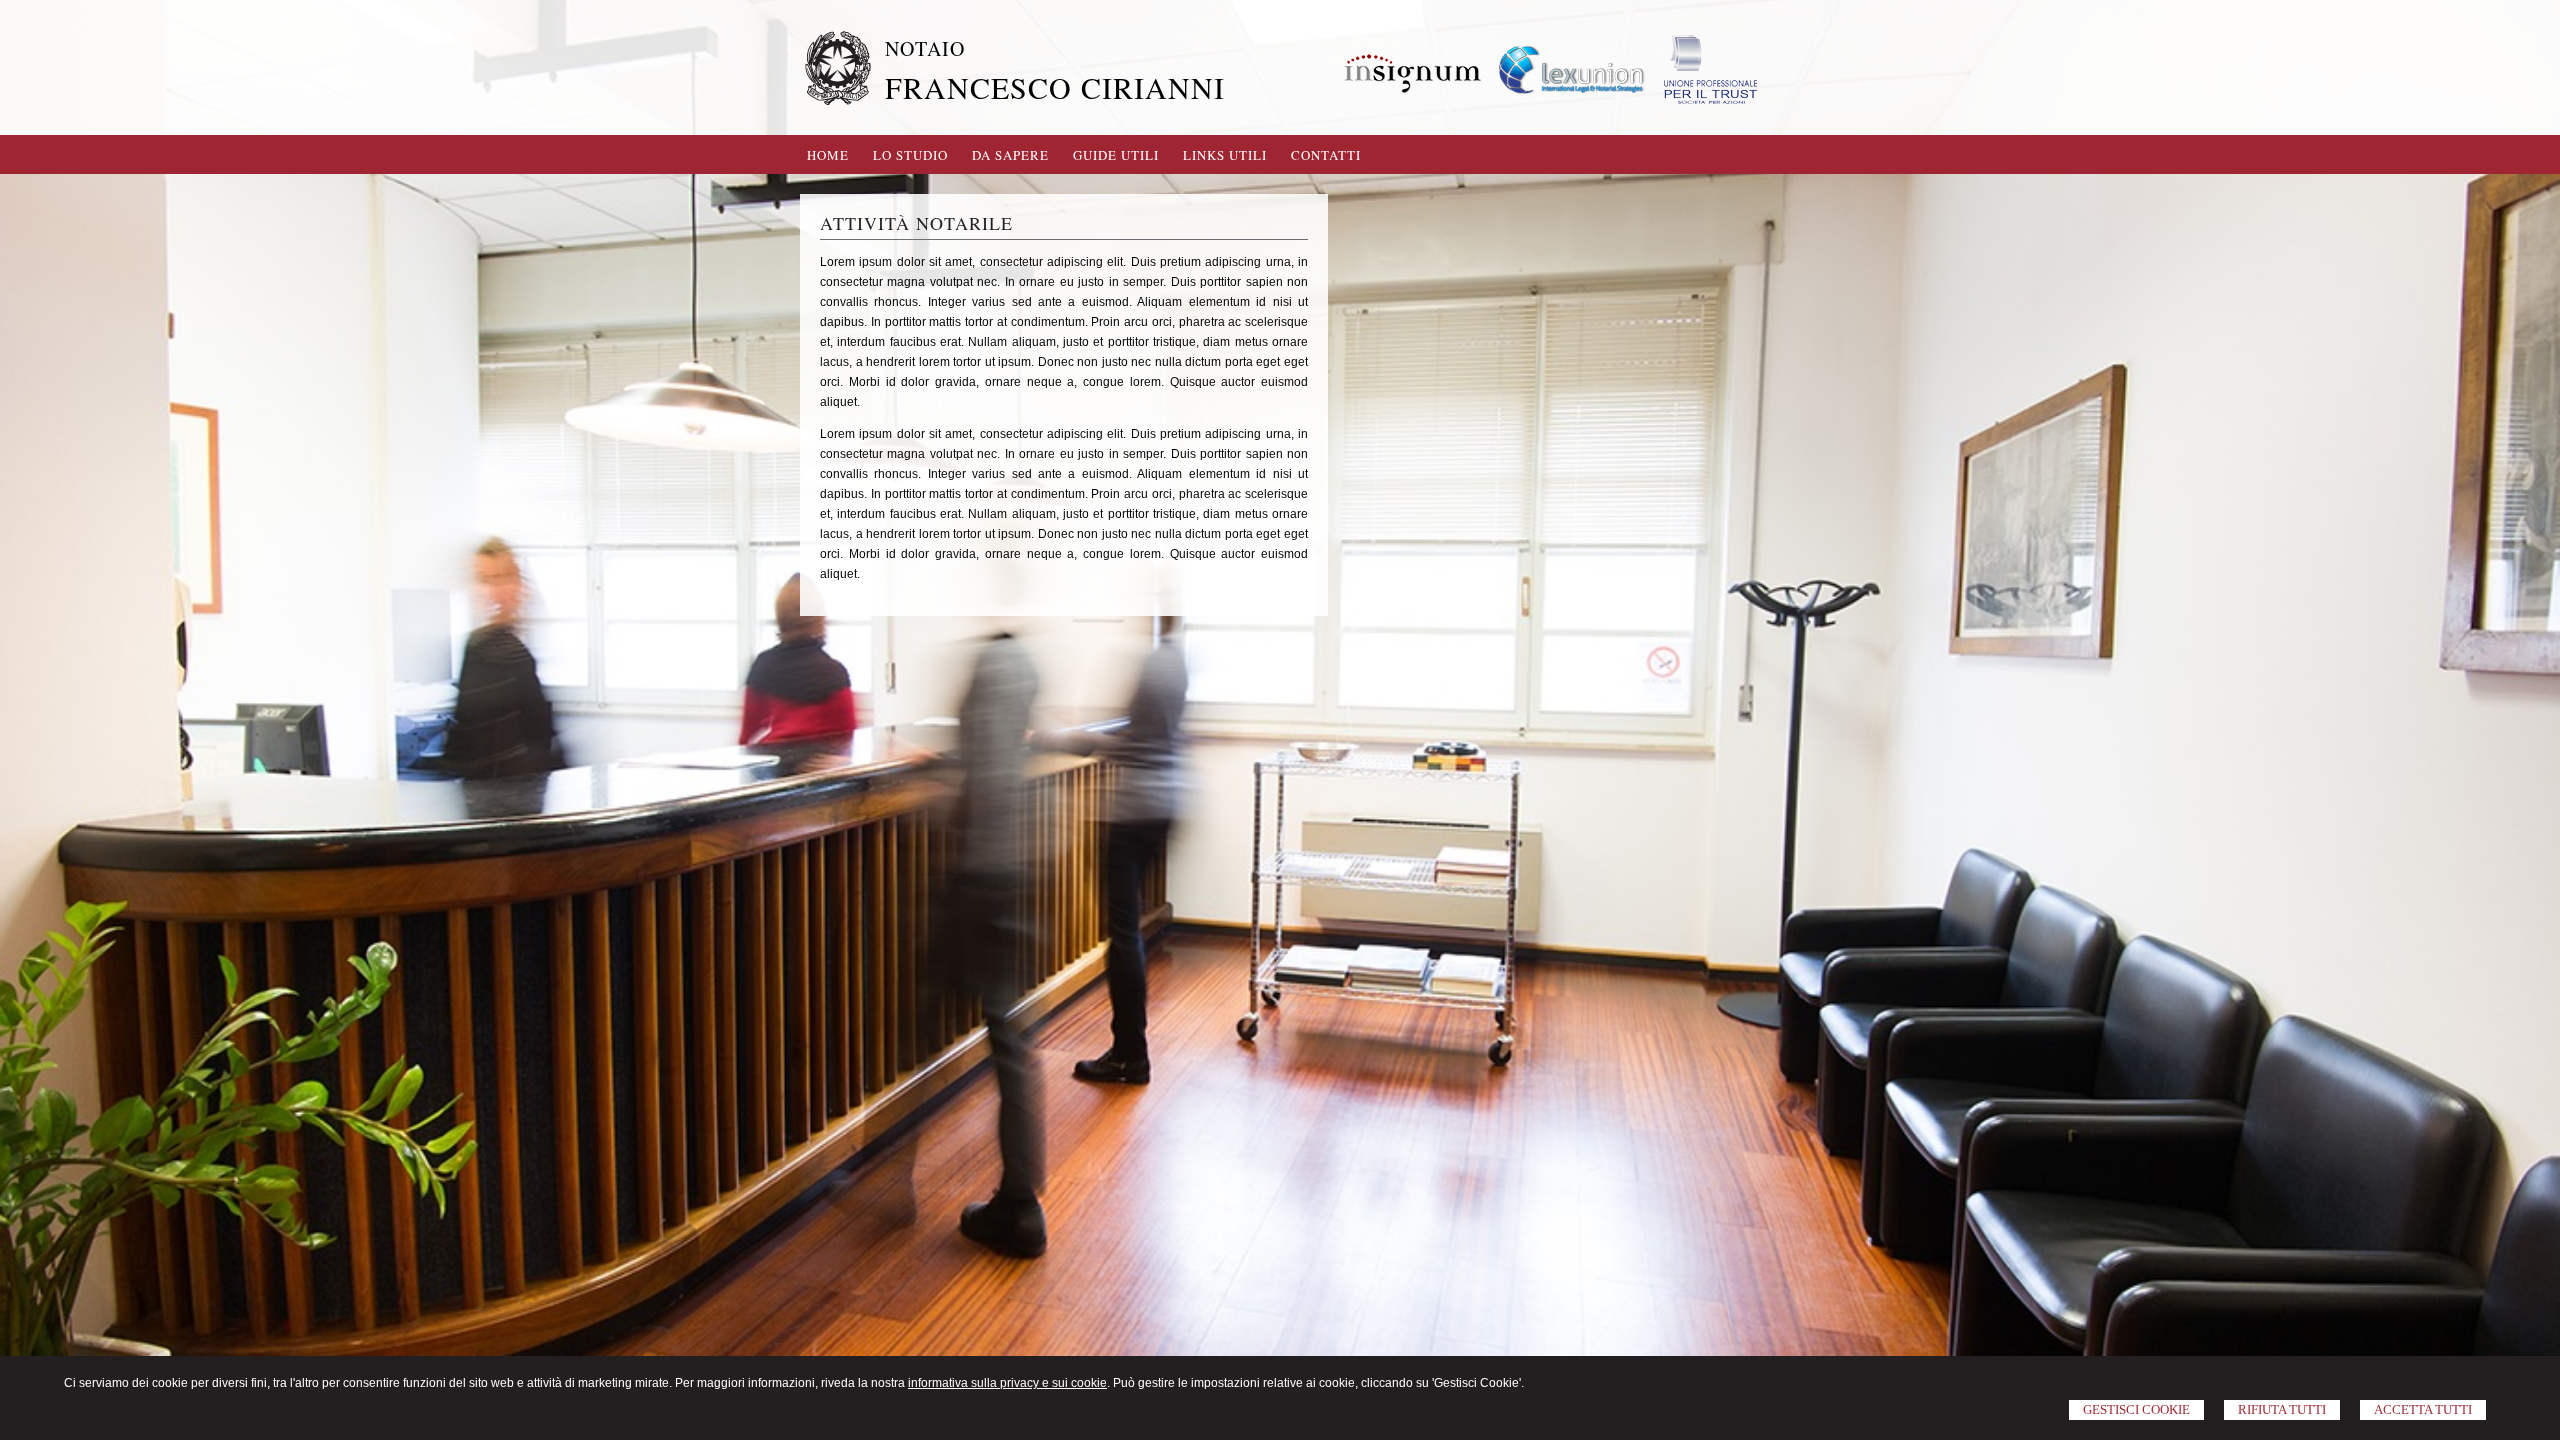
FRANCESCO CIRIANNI (1055, 87)
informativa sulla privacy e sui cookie (1007, 1383)
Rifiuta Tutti (2282, 1409)
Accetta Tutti (2423, 1409)
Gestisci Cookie (2136, 1409)
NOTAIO (925, 48)
